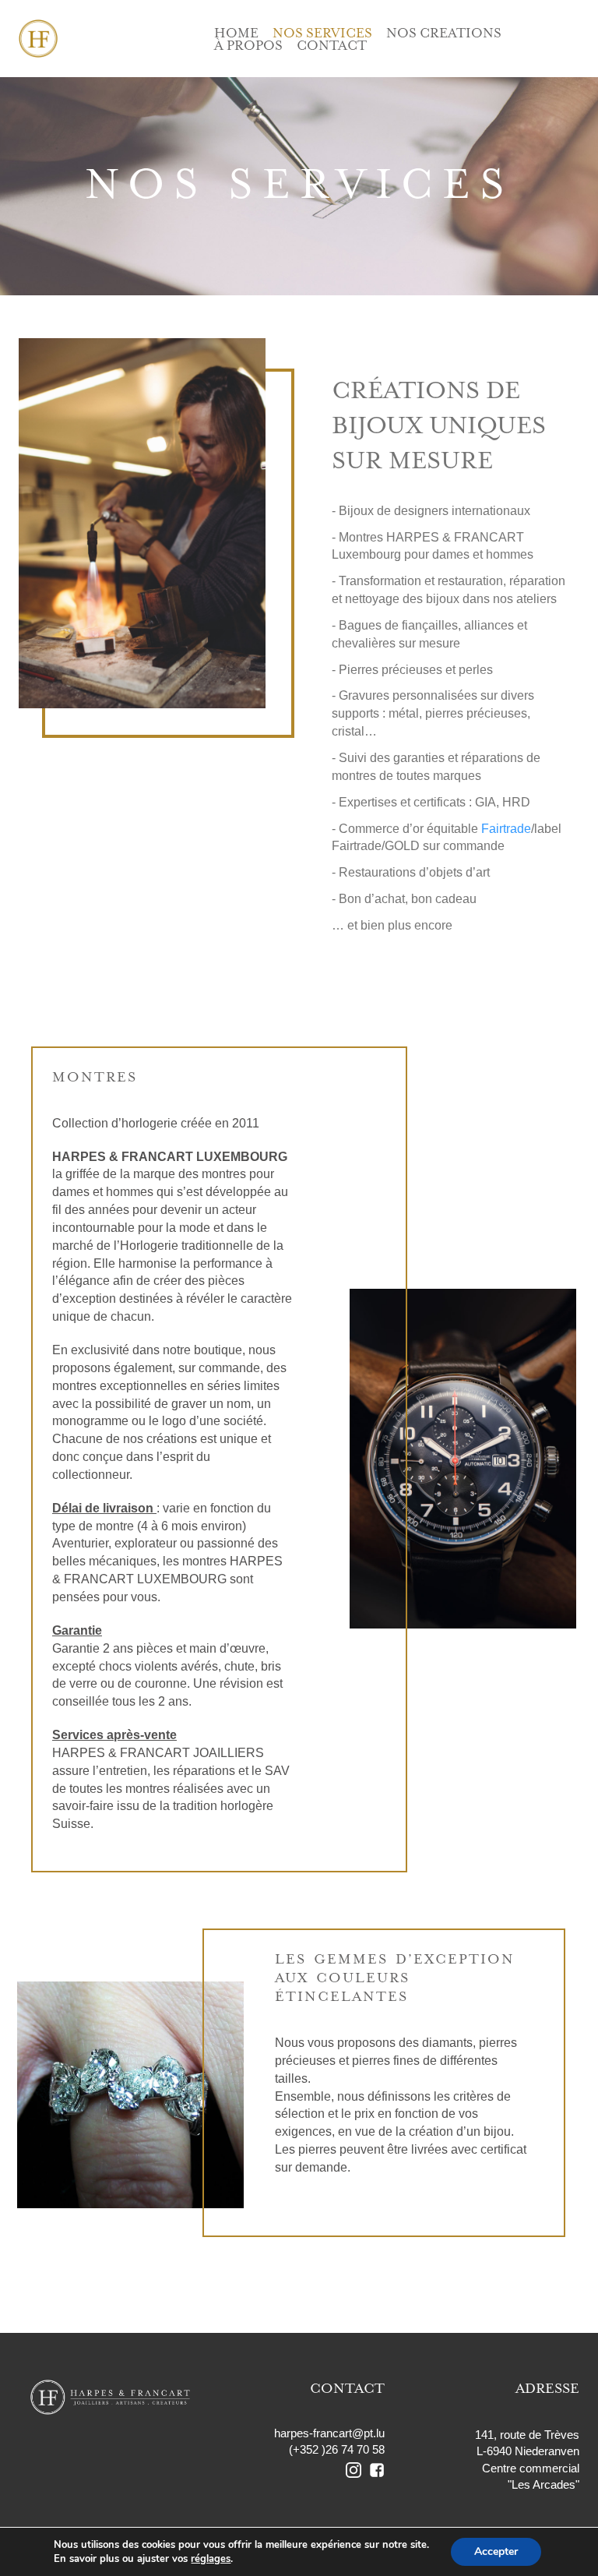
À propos (248, 46)
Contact (332, 46)
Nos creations (444, 34)
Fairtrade (506, 829)
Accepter (496, 2551)
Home (236, 34)
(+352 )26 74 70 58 (337, 2449)
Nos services (322, 34)
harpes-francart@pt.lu (329, 2433)
